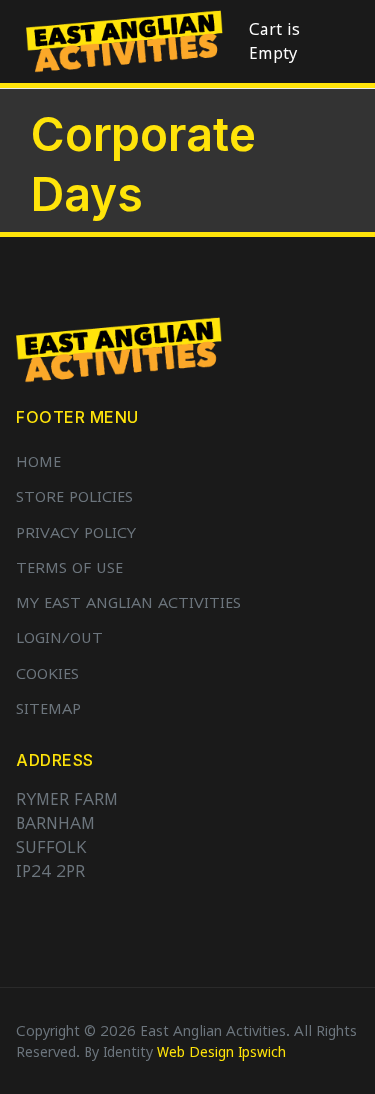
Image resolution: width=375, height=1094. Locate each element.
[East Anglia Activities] (124, 40)
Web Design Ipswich (221, 1051)
